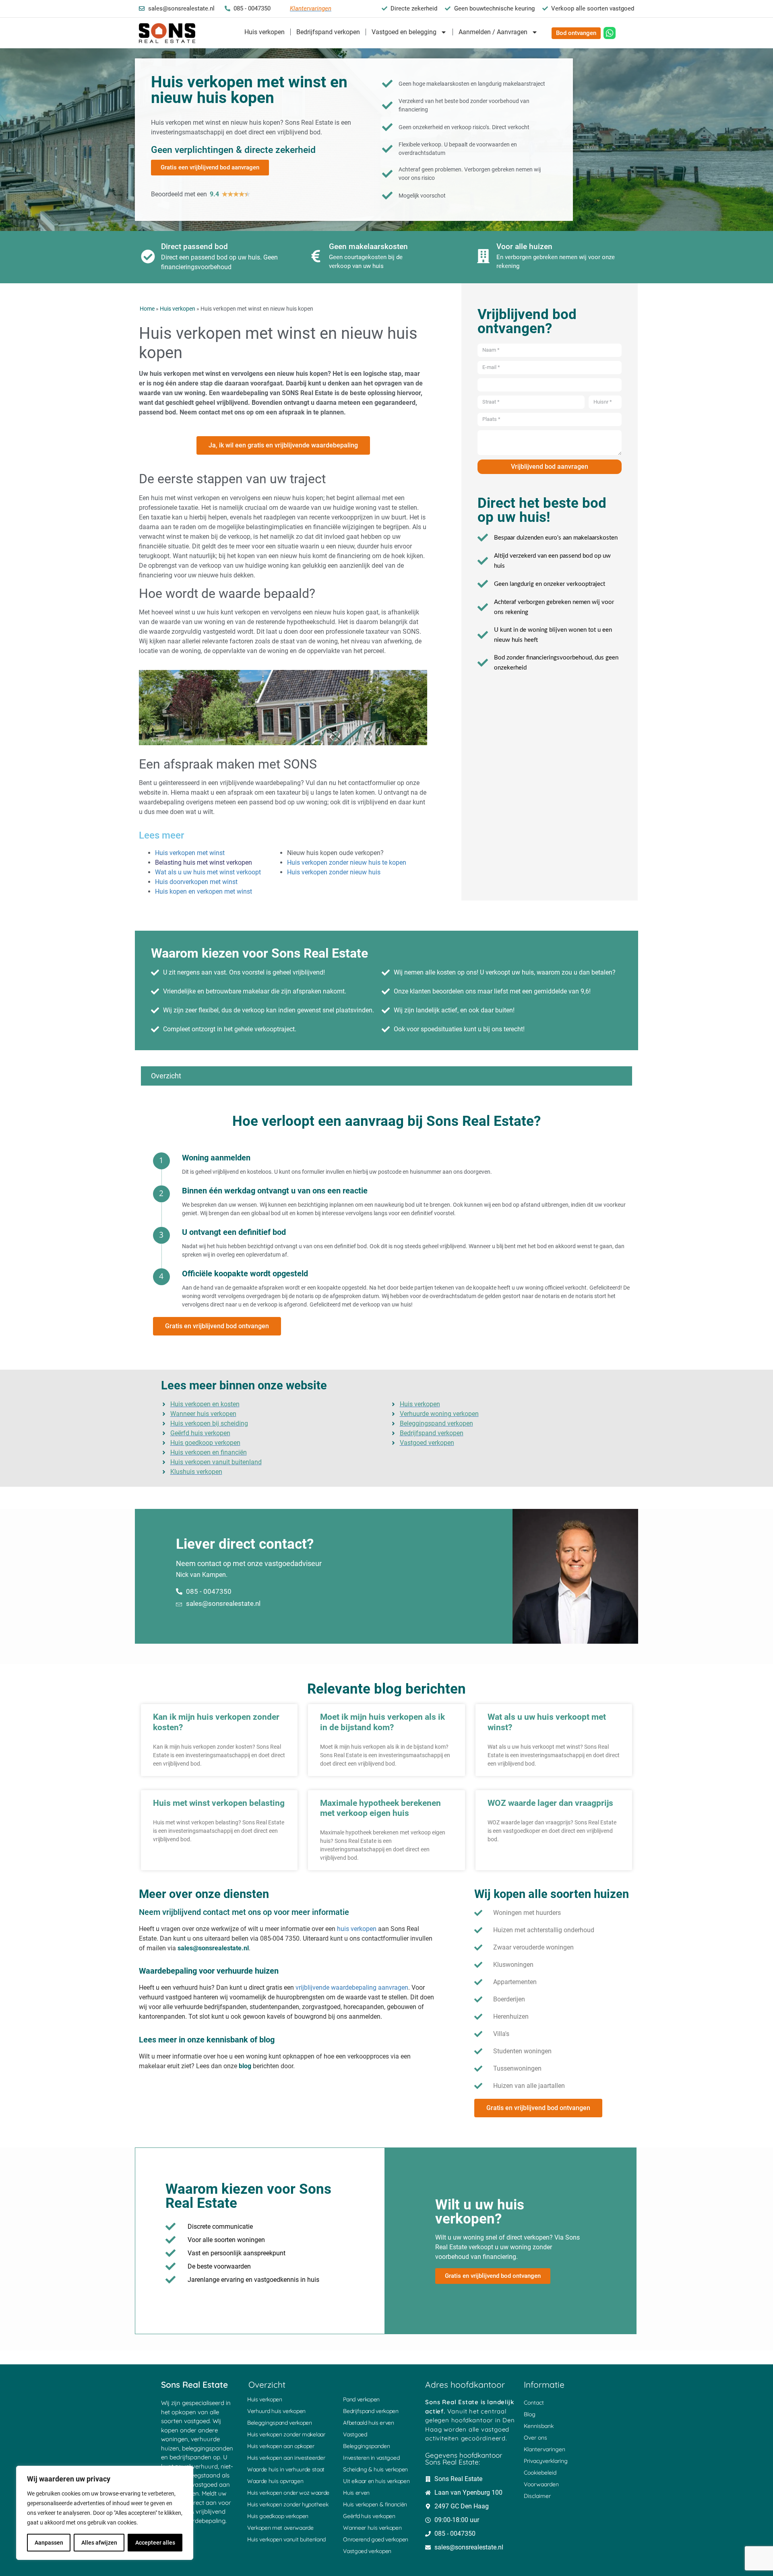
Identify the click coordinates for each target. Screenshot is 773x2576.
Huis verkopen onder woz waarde (288, 2493)
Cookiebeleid (540, 2473)
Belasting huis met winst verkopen (204, 862)
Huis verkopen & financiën (375, 2504)
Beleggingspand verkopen (280, 2423)
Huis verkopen (265, 32)
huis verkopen (357, 1929)
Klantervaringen (545, 2449)
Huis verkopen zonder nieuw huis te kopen (347, 862)
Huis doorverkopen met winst (196, 882)
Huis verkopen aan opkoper (281, 2446)
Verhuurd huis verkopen (276, 2411)
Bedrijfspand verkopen (328, 32)
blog (245, 2066)
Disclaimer (537, 2496)
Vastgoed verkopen (367, 2551)
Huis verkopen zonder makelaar (286, 2434)
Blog (530, 2414)
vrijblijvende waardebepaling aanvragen (352, 1988)
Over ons (535, 2438)
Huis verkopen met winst (190, 853)
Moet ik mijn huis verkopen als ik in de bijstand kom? (382, 1722)
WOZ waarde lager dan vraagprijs (550, 1803)
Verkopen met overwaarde (280, 2528)
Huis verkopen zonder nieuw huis (334, 872)
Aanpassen (49, 2543)
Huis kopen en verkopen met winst (204, 891)
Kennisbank (539, 2426)
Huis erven (356, 2493)
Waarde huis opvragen (275, 2481)
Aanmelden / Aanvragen (493, 32)
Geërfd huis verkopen (369, 2516)
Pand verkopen (361, 2399)
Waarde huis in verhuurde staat (286, 2469)
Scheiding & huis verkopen (375, 2469)
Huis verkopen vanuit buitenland (286, 2539)
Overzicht (166, 1076)
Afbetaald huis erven (369, 2423)
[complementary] (105, 2513)
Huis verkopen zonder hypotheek (288, 2504)
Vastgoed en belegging (404, 32)
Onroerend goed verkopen (376, 2539)
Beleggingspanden (366, 2446)
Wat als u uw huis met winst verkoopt (208, 872)
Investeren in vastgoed (371, 2458)
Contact (534, 2403)
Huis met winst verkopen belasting (219, 1803)
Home (147, 309)
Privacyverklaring (546, 2461)
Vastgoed (355, 2434)
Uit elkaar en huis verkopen (376, 2481)
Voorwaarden (541, 2484)
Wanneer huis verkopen (372, 2528)
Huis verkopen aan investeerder (286, 2458)
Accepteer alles (155, 2543)
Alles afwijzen (99, 2543)
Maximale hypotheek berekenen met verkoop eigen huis (380, 1808)
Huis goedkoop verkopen (278, 2516)
